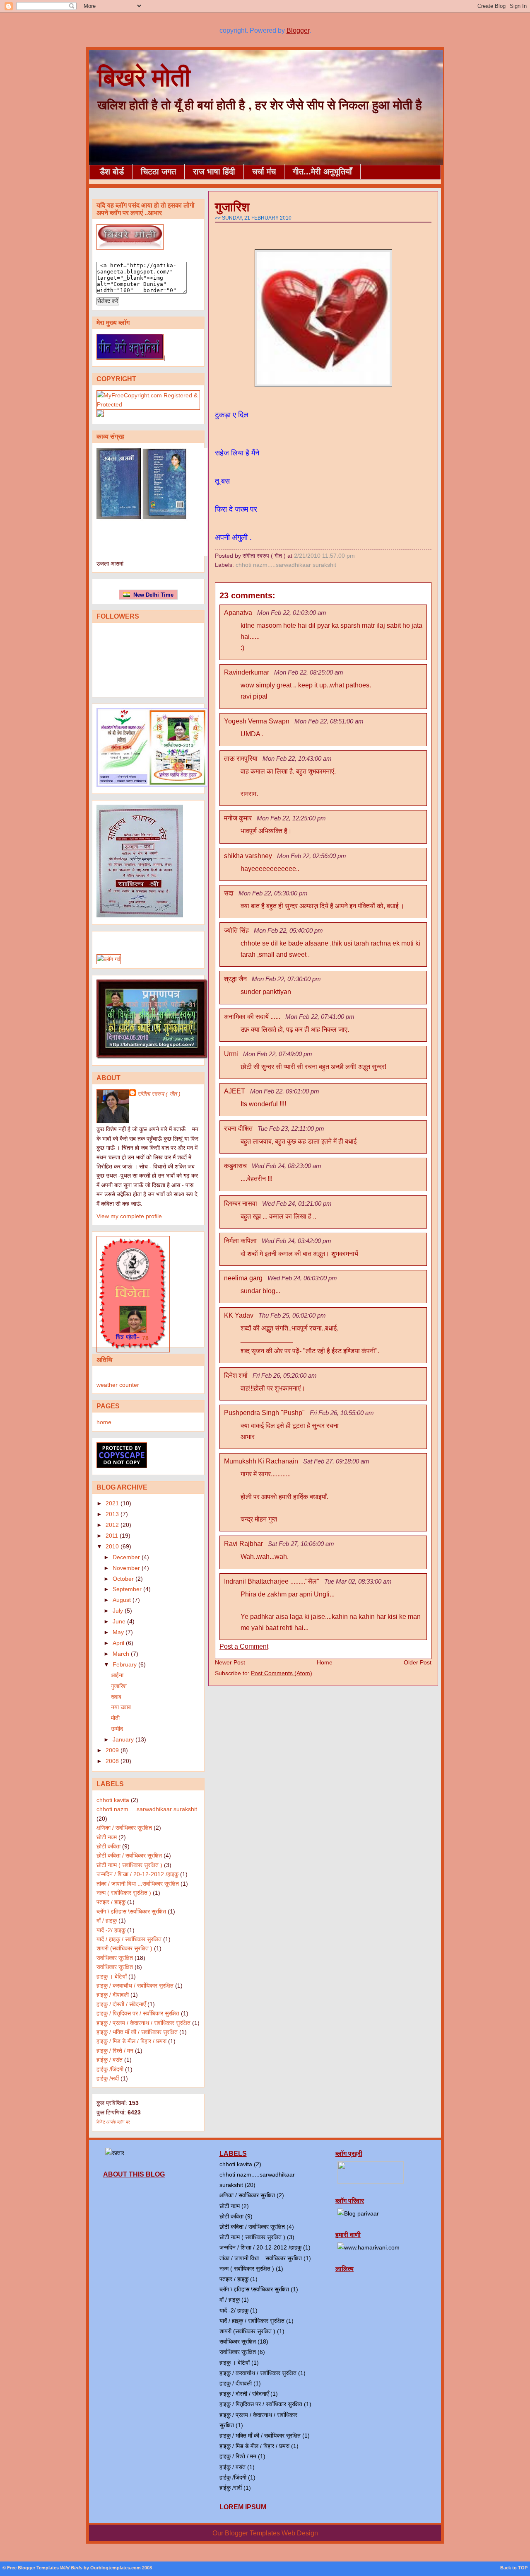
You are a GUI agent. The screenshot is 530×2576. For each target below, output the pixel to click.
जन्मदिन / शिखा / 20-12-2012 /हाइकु (137, 1874)
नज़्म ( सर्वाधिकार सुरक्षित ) (124, 1893)
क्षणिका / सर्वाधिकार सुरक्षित (124, 1828)
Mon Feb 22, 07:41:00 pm (320, 1017)
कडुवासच (235, 1166)
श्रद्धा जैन (235, 979)
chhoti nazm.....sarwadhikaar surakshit (147, 1809)
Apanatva (238, 613)
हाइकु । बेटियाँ (112, 1976)
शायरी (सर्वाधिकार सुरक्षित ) (124, 1948)
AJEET (235, 1091)
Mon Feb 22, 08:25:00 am (309, 672)
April (118, 1643)
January (123, 1739)
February (125, 1664)
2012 (112, 1525)
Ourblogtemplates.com (116, 2568)
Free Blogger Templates (33, 2568)
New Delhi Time (152, 595)
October (123, 1579)
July (118, 1611)
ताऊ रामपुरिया (241, 758)
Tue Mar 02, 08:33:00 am (358, 1581)
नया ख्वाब (121, 1707)
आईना (117, 1675)
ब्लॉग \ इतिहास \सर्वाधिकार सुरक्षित (131, 1911)
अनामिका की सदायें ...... (252, 1017)
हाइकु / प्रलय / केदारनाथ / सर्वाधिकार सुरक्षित (143, 2023)
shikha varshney (248, 856)
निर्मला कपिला (240, 1241)
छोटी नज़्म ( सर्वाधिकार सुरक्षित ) (129, 1865)
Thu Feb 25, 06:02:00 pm (292, 1315)
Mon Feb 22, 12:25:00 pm (291, 818)
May (118, 1632)
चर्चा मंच (264, 172)
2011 (112, 1536)
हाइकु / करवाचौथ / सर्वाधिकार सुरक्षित (135, 1986)
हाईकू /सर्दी (108, 2078)
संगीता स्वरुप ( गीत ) (159, 1094)
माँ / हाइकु (107, 1921)
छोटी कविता (108, 1846)
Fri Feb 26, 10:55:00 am (342, 1413)
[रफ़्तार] (115, 2153)
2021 (112, 1503)
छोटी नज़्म (107, 1837)
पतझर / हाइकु (111, 1902)
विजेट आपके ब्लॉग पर (113, 2122)
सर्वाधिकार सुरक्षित (115, 1958)
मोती (115, 1718)
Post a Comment (244, 1646)
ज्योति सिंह (236, 930)
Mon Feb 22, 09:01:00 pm (285, 1091)
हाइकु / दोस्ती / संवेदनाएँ (121, 2004)
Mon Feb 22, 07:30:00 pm (286, 979)
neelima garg (243, 1278)
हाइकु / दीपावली (113, 1995)
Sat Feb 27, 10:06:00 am (301, 1544)
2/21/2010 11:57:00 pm (324, 556)
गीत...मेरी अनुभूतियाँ (322, 172)
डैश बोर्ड (112, 172)
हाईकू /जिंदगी (110, 2069)
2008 (112, 1761)
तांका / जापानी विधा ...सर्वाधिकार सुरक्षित (138, 1884)
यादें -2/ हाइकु (111, 1930)
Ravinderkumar (247, 672)
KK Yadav (239, 1315)
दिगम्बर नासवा (241, 1203)
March (121, 1654)
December (126, 1557)
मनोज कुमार (238, 818)
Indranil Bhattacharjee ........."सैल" (272, 1581)
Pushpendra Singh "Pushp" (264, 1413)
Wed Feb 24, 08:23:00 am (287, 1166)
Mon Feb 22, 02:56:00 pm (312, 856)
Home (325, 1662)
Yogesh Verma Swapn (257, 721)
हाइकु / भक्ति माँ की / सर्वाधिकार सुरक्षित (137, 2032)
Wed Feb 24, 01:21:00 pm (297, 1203)
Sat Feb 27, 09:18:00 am (336, 1461)
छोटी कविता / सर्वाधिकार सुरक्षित (129, 1855)
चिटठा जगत (158, 172)
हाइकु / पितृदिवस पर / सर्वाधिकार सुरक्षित (138, 2013)
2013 (112, 1514)
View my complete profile (129, 1216)
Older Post (418, 1662)
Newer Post (230, 1662)
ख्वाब (116, 1697)
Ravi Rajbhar (243, 1544)
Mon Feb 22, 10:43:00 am (297, 758)
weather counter (118, 1385)
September (127, 1589)
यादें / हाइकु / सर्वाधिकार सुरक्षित (129, 1939)
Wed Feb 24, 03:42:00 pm (296, 1241)
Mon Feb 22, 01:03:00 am (292, 613)
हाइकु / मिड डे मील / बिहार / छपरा (131, 2041)
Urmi (231, 1054)
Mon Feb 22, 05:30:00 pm (273, 893)
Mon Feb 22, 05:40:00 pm (288, 930)
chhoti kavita (113, 1800)
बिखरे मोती (144, 76)
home (104, 1422)
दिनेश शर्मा (236, 1375)
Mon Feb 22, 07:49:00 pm (278, 1054)
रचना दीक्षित (238, 1128)
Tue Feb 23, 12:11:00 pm (291, 1128)
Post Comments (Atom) (282, 1673)
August (122, 1600)
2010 (112, 1546)
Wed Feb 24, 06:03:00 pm (302, 1278)
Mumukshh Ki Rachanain (261, 1461)
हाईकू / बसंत (110, 2060)
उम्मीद (117, 1729)
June (119, 1621)
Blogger (298, 30)
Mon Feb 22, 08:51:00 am (329, 721)
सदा (229, 893)
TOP (523, 2568)
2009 (112, 1750)
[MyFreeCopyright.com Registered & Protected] (148, 404)
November (126, 1568)
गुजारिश (119, 1686)
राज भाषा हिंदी (214, 172)
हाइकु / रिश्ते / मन (115, 2051)
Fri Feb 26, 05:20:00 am (285, 1375)
